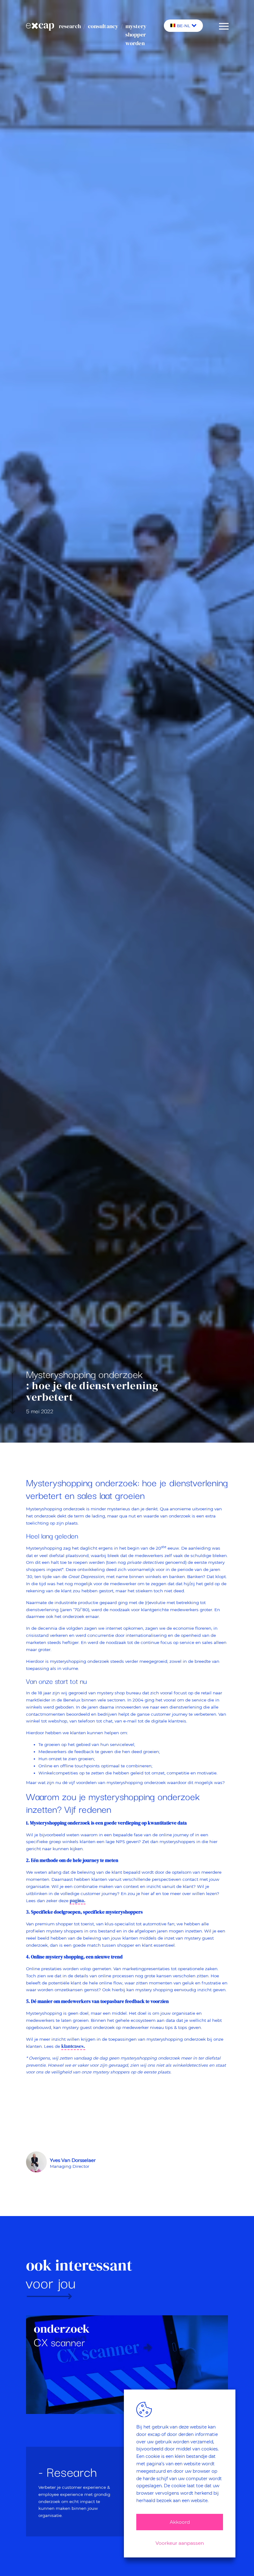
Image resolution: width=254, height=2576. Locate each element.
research (70, 26)
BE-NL (184, 26)
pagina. (78, 1901)
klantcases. (73, 2046)
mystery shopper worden (136, 35)
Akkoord (180, 2522)
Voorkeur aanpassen (180, 2543)
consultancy (103, 26)
